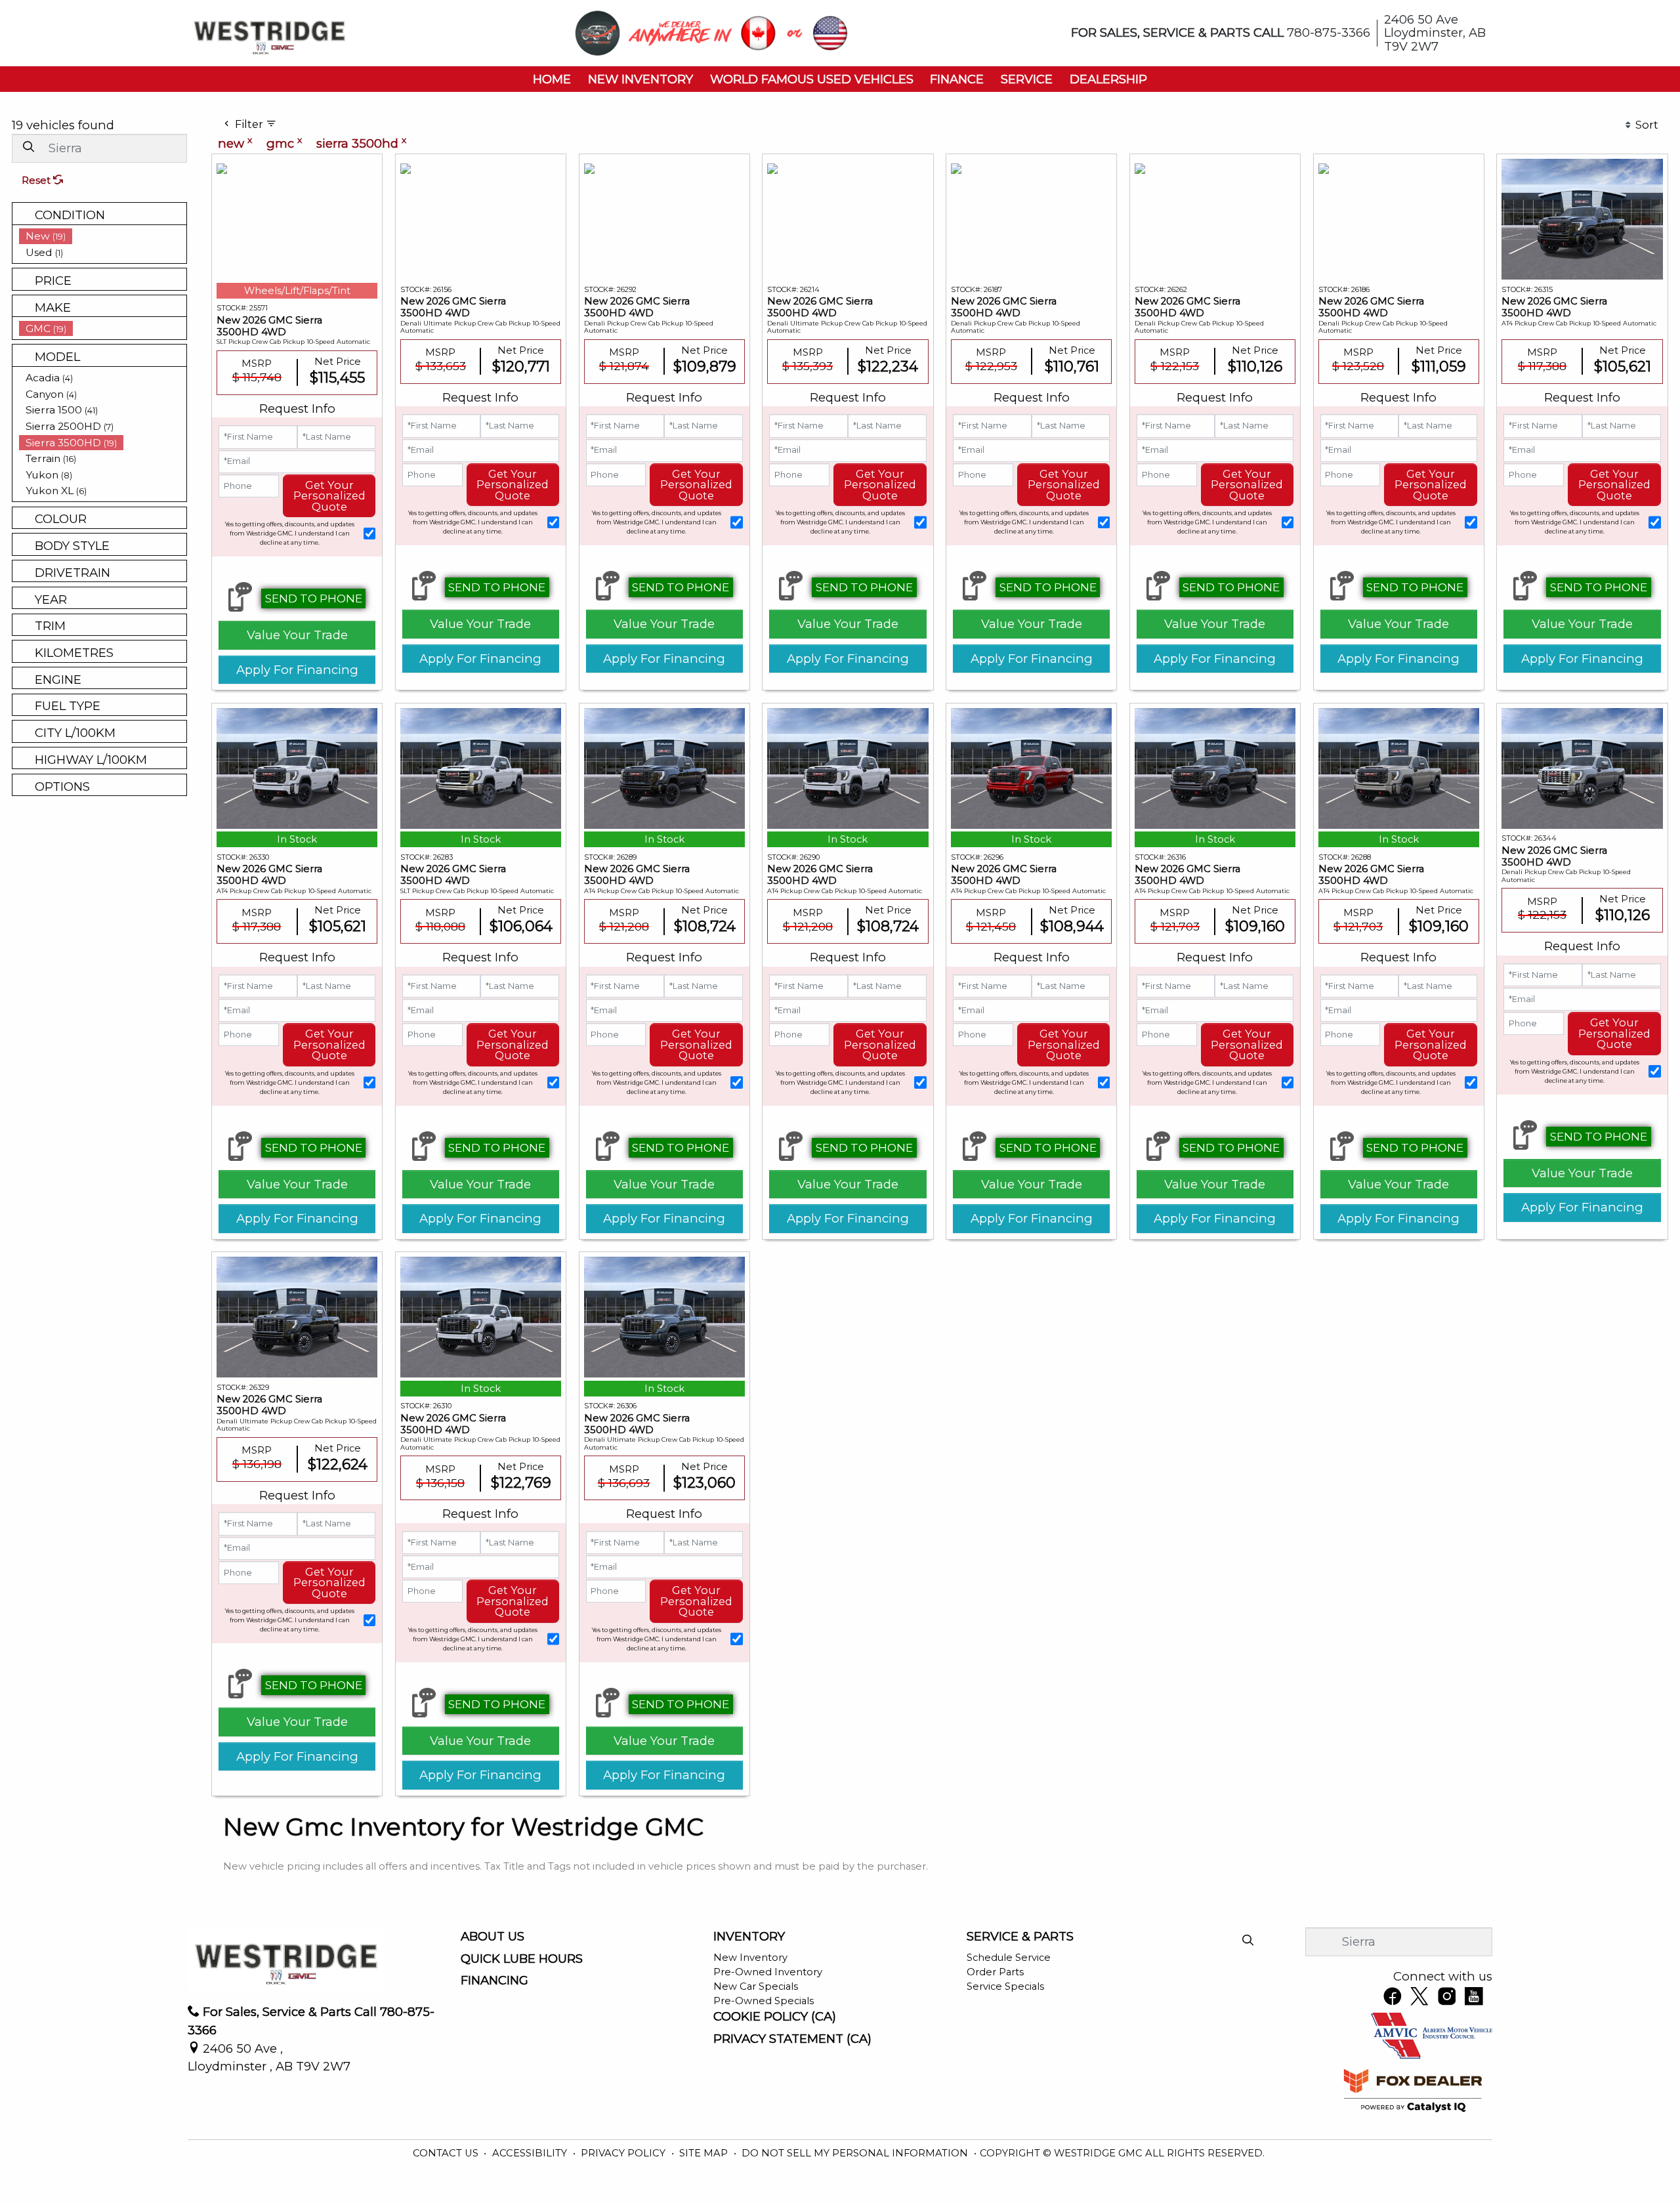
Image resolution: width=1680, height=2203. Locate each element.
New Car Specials (756, 1986)
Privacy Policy (624, 2153)
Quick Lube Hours (522, 1959)
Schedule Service (1009, 1958)
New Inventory (750, 1958)
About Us (493, 1937)
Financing (494, 1981)
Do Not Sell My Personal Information (856, 2153)
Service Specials (1005, 1986)
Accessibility (531, 2153)
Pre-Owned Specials (764, 2001)
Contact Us (447, 2153)
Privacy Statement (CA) (792, 2039)
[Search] (28, 147)
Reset (37, 180)
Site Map (705, 2153)
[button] (552, 79)
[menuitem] (103, 236)
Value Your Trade (297, 635)
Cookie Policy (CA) (775, 2017)
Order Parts (995, 1972)
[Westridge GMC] (269, 32)
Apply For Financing (297, 670)
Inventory (749, 1937)
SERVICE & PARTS (1020, 1937)
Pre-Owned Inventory (768, 1972)
